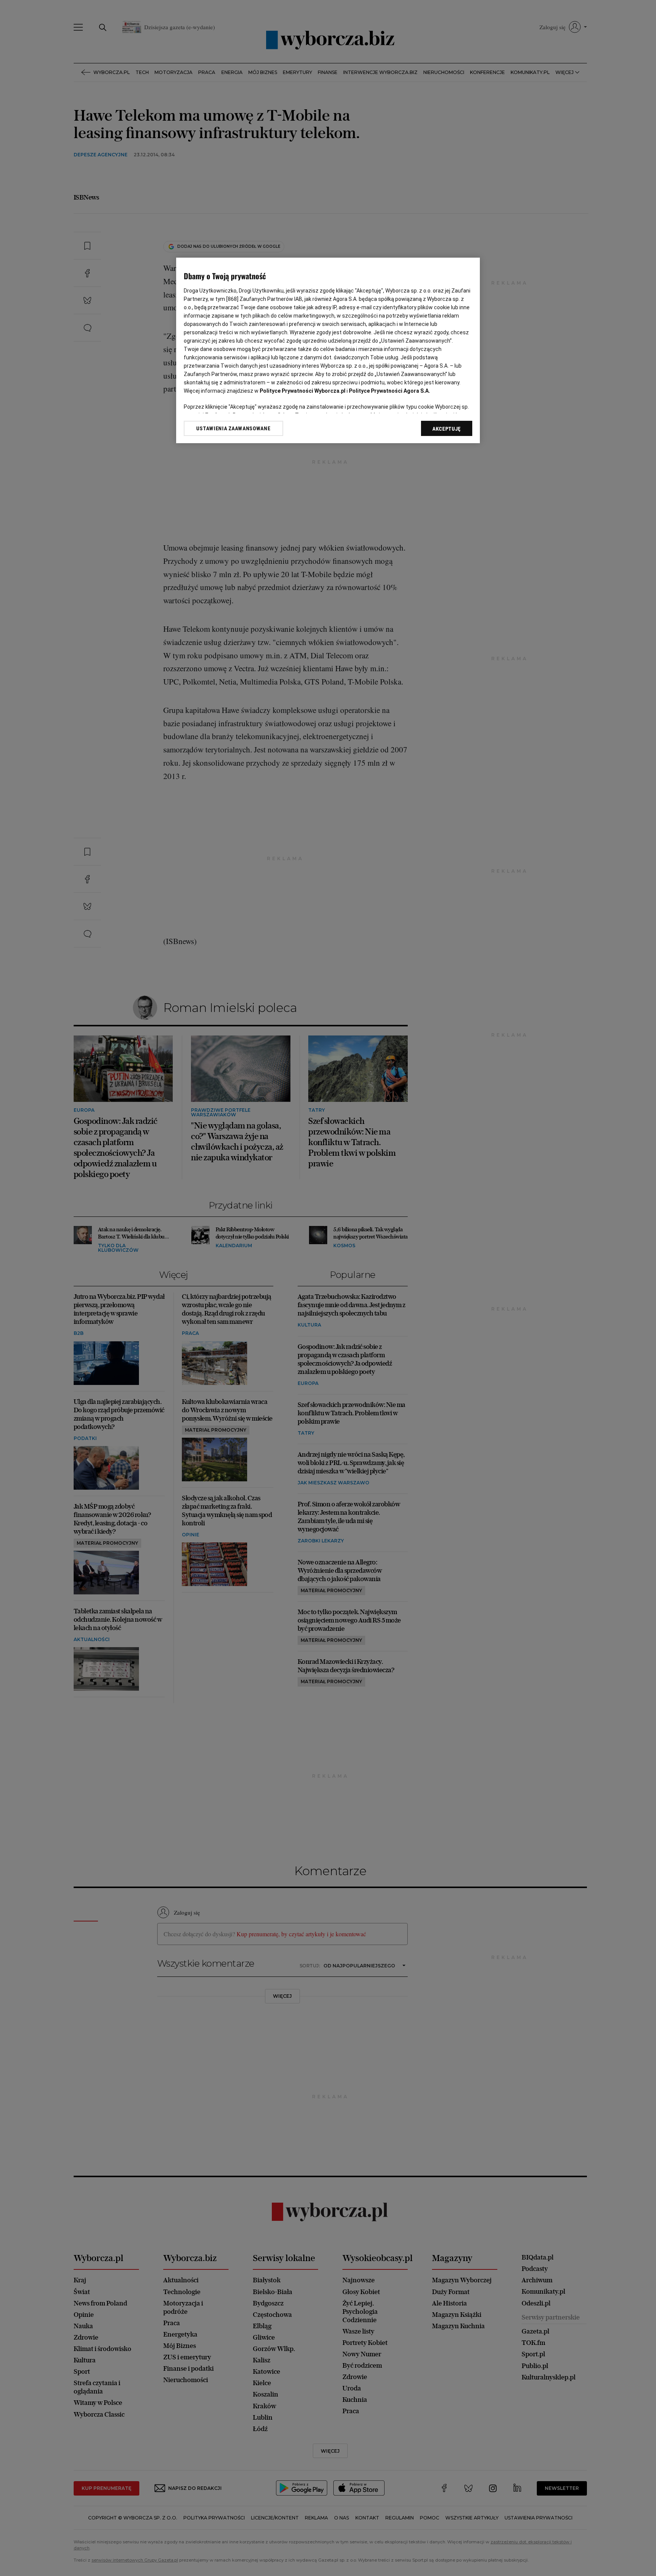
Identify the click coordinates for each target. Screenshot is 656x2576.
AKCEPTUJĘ (447, 429)
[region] (328, 350)
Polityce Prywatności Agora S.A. (389, 391)
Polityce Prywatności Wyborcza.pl (303, 391)
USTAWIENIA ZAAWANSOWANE (233, 428)
